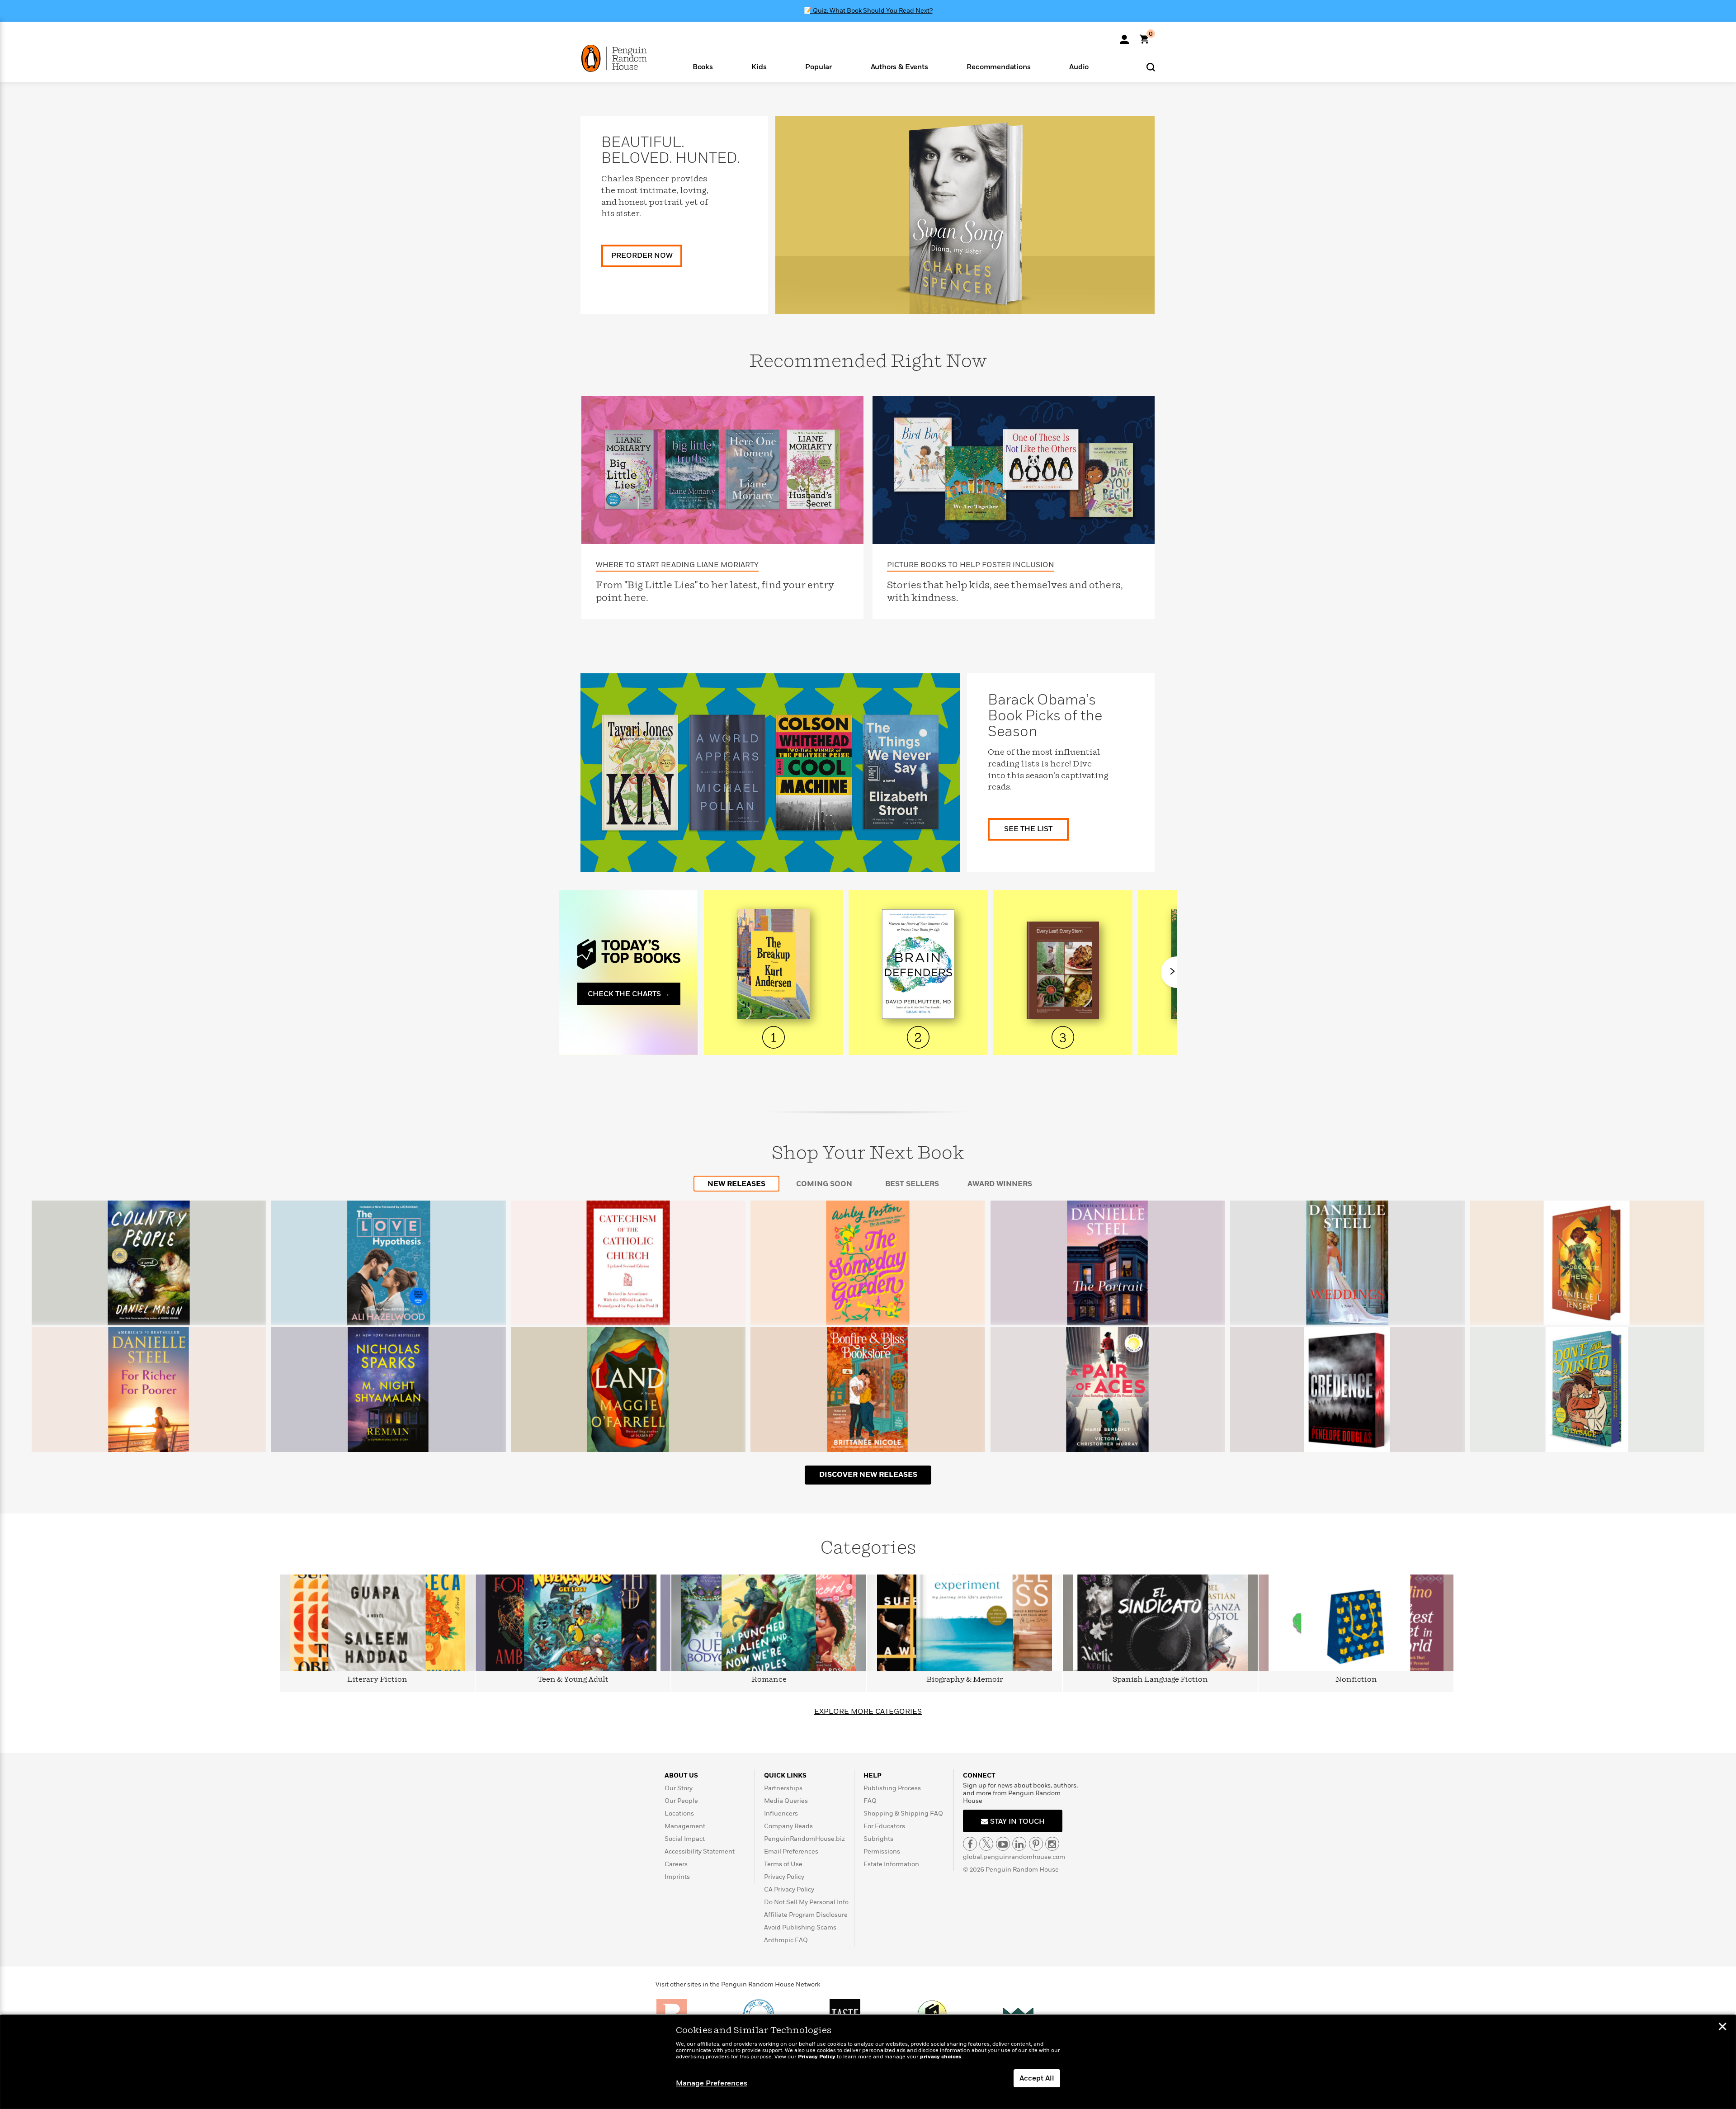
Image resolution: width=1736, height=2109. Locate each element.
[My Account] (1124, 36)
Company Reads (788, 1826)
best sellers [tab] (912, 1184)
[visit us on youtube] (1003, 1844)
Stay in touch (1017, 1821)
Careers (676, 1864)
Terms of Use (783, 1864)
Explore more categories (868, 1712)
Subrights (878, 1839)
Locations (679, 1813)
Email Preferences (791, 1851)
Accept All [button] (1037, 2078)
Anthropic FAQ (786, 1940)
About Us (681, 1776)
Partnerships (783, 1788)
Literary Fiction (377, 1680)
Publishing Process (892, 1788)
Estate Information (891, 1864)
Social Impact (685, 1839)
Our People (681, 1801)
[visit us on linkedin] (1019, 1844)
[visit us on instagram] (1052, 1844)
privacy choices (941, 2057)
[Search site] (1151, 67)
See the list (1028, 829)
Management (685, 1826)
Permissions (882, 1851)
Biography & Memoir (965, 1680)
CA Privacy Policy (789, 1889)
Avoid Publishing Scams (800, 1927)
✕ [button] (1722, 2028)
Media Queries (786, 1801)
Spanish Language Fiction (1160, 1680)
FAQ (870, 1801)
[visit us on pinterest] (1036, 1844)
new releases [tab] (736, 1184)
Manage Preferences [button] (712, 2083)
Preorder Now (642, 255)
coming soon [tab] (824, 1184)
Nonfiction (1356, 1680)
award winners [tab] (1000, 1184)
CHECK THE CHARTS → (629, 994)
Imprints (677, 1877)
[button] (703, 66)
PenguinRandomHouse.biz (804, 1839)
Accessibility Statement (700, 1851)
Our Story (679, 1788)
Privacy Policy (784, 1877)
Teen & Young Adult (573, 1680)
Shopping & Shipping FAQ (903, 1813)
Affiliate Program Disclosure (806, 1915)
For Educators (884, 1826)
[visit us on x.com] (986, 1844)
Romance (769, 1680)
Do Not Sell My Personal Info (806, 1902)
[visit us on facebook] (970, 1844)
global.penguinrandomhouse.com (1014, 1857)
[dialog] (868, 2062)
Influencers (781, 1813)
